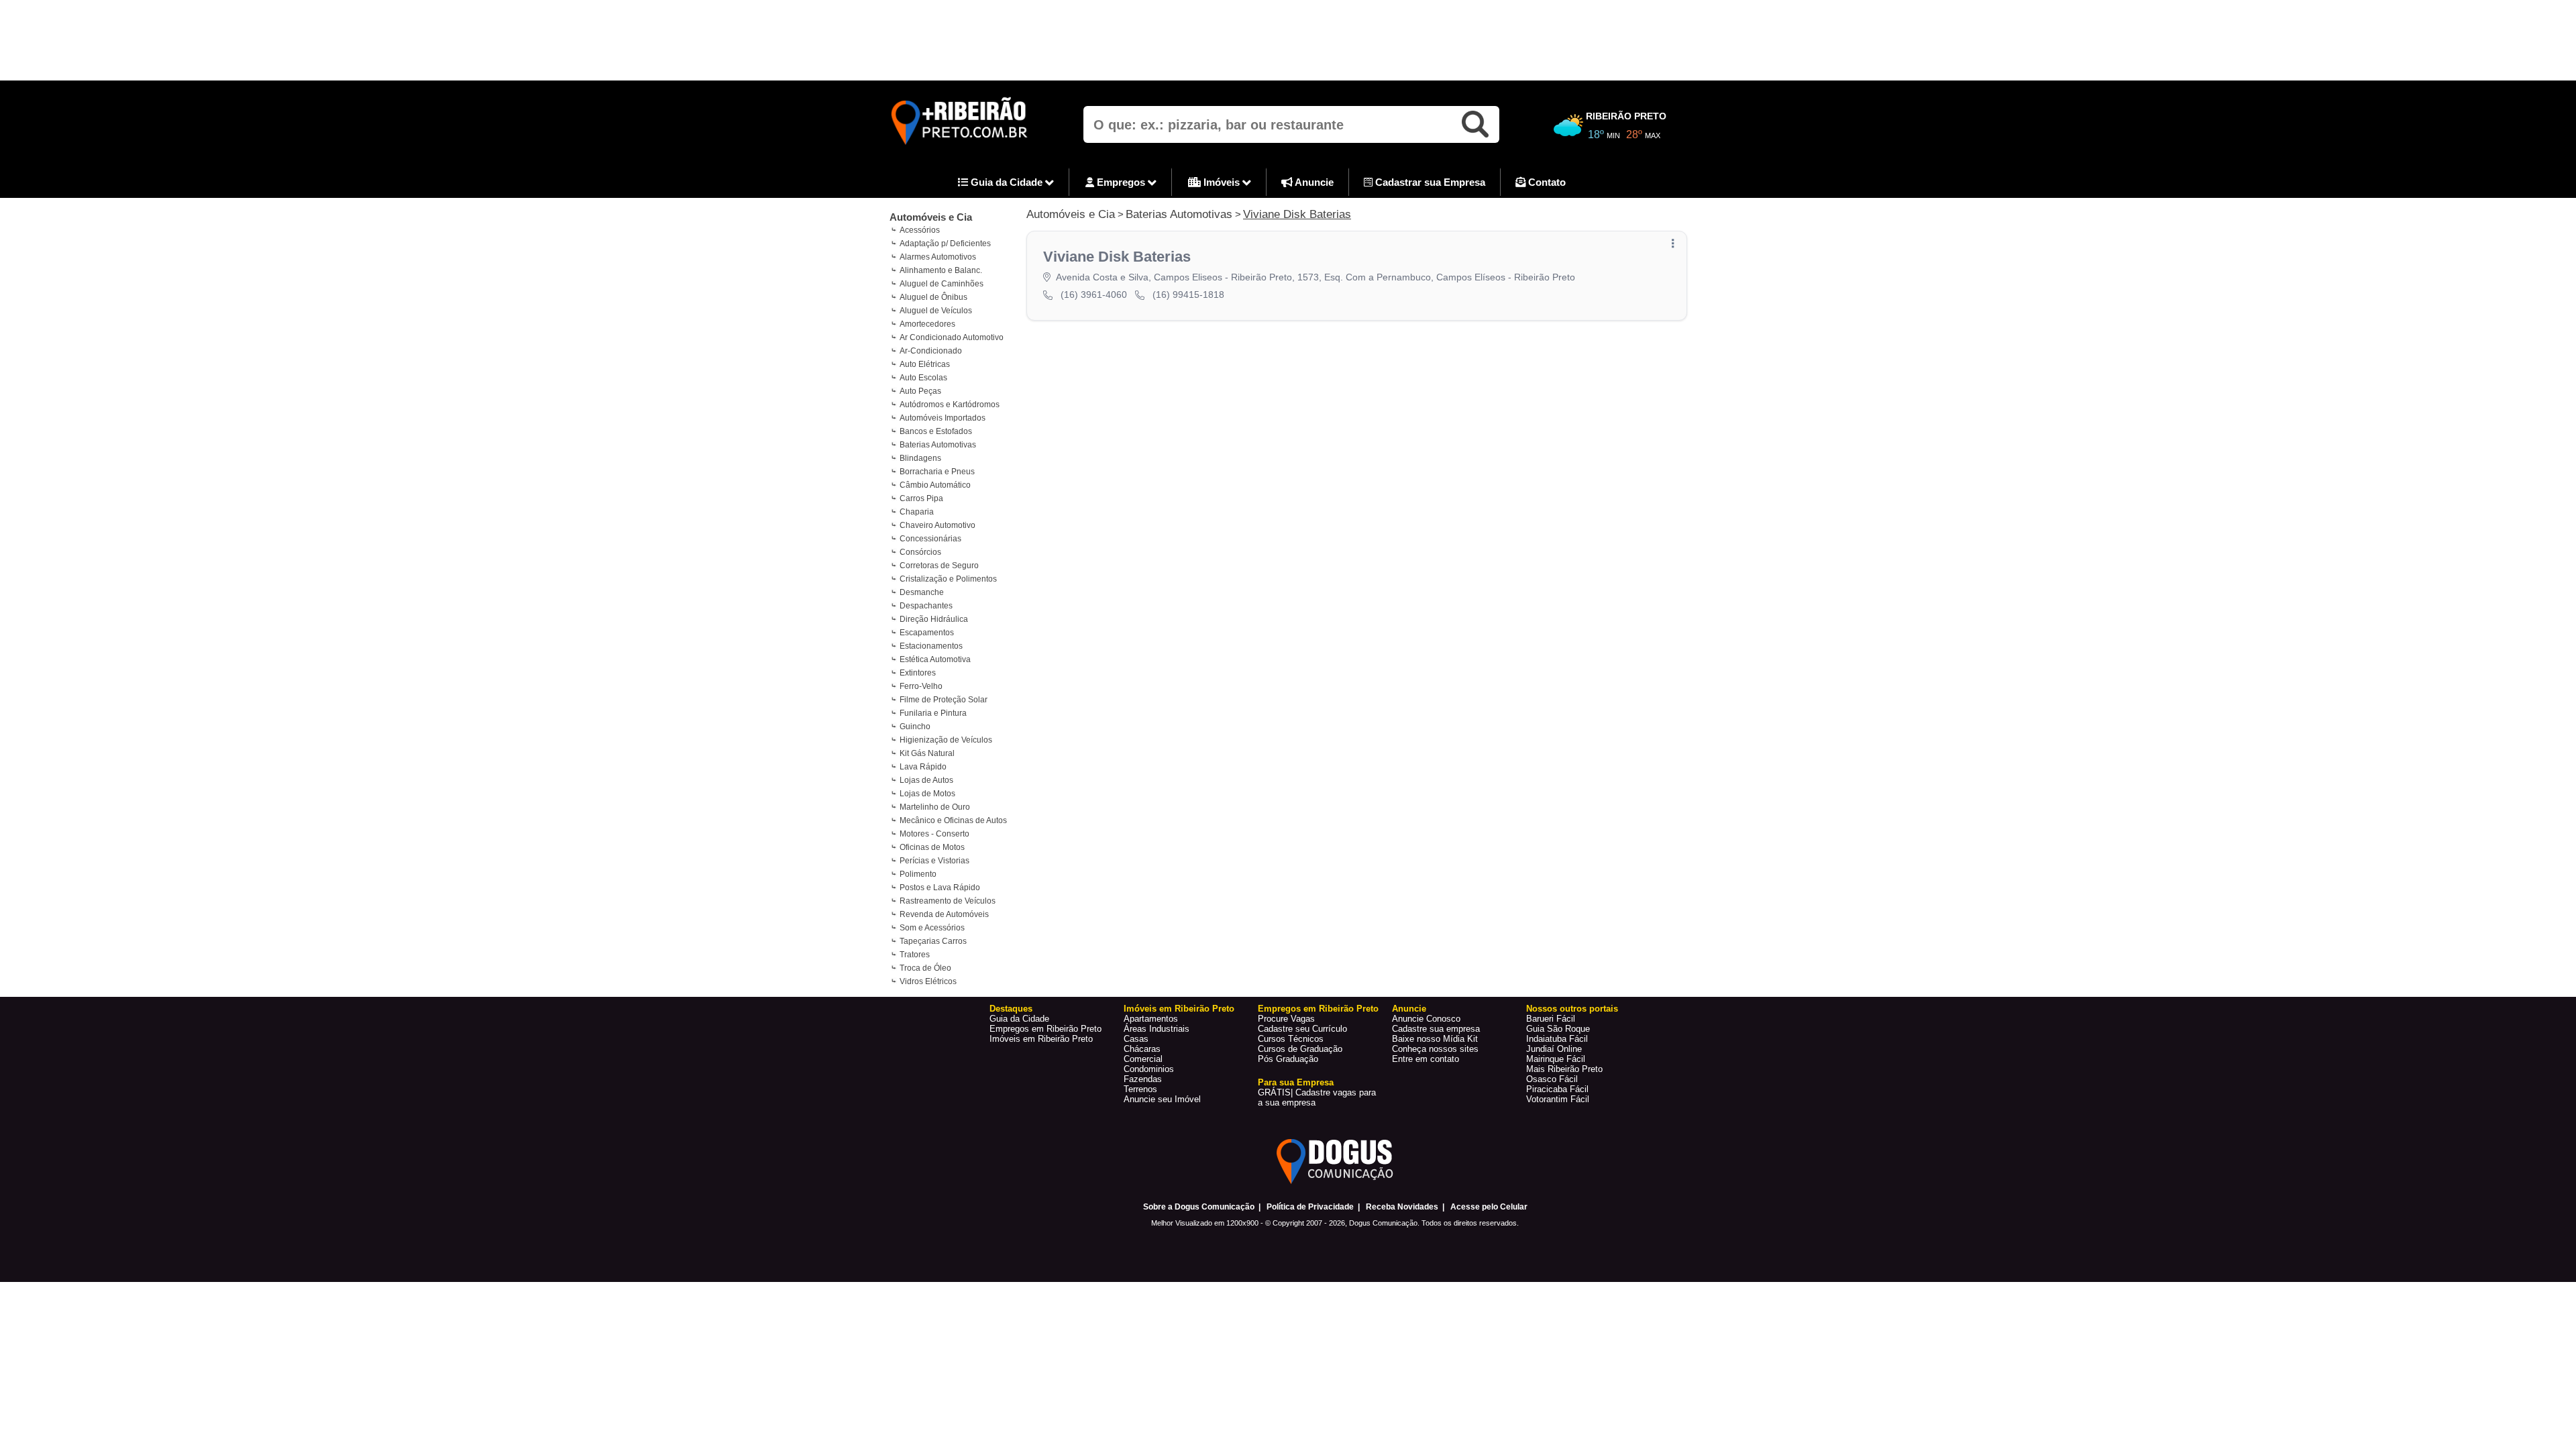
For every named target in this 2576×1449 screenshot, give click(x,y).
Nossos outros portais (1572, 1009)
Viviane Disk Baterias (1297, 214)
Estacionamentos (931, 646)
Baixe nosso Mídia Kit (1435, 1039)
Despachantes (926, 606)
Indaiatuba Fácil (1557, 1039)
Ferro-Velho (921, 686)
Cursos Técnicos (1291, 1039)
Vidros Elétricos (928, 981)
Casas (1136, 1039)
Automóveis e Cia (931, 217)
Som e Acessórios (932, 928)
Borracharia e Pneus (937, 472)
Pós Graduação (1288, 1059)
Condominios (1149, 1069)
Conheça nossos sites (1435, 1049)
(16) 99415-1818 (1188, 294)
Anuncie (1313, 182)
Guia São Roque (1558, 1029)
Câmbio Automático (935, 485)
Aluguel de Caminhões (942, 284)
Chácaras (1142, 1049)
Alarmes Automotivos (938, 257)
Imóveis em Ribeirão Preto (1041, 1039)
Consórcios (920, 552)
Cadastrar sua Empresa (1429, 182)
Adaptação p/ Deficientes (945, 244)
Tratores (915, 955)
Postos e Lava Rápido (940, 888)
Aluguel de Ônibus (933, 297)
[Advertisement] (1288, 40)
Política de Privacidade (1310, 1207)
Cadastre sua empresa (1436, 1029)
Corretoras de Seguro (939, 566)
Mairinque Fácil (1556, 1059)
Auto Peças (920, 391)
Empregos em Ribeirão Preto (1045, 1029)
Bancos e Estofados (936, 431)
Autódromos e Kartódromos (950, 405)
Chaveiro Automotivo (937, 525)
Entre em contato (1426, 1059)
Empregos (1121, 182)
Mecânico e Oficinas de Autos (953, 820)
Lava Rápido (923, 767)
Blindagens (920, 458)
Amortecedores (927, 324)
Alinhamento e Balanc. (941, 270)
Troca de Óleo (925, 968)
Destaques (1011, 1009)
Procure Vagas (1286, 1019)
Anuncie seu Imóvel (1162, 1099)
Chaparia (917, 512)
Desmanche (922, 592)
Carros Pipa (921, 498)
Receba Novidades (1402, 1207)
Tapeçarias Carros (933, 941)
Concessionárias (930, 539)
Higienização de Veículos (946, 740)
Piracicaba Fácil (1557, 1089)
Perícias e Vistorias (934, 861)
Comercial (1143, 1059)
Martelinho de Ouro (935, 807)
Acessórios (920, 230)
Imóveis (1222, 182)
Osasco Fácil (1552, 1079)
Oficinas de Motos (932, 847)
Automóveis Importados (943, 418)
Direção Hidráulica (934, 619)
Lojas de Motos (927, 794)
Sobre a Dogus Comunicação (1199, 1207)
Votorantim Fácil (1558, 1099)
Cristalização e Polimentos (948, 579)
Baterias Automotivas (938, 445)
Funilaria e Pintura (933, 713)
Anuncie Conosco (1426, 1019)
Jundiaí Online (1554, 1049)
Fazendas (1143, 1079)
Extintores (918, 673)
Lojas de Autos (926, 780)
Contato (1546, 182)
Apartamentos (1151, 1019)
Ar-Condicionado (931, 351)
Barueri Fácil (1551, 1019)
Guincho (915, 727)
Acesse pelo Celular (1489, 1207)
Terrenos (1140, 1089)
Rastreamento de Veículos (948, 901)
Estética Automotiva (935, 659)
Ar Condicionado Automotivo (952, 337)
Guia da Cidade (1007, 182)
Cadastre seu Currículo (1302, 1029)
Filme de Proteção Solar (944, 700)
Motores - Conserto (934, 834)
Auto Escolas (923, 378)
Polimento (918, 874)
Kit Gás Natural (927, 753)
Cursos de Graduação (1300, 1049)
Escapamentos (927, 633)
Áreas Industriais (1157, 1029)
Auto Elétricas (925, 364)
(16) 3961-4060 (1094, 294)
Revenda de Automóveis (944, 914)
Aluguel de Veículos (936, 311)
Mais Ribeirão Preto (1564, 1069)
